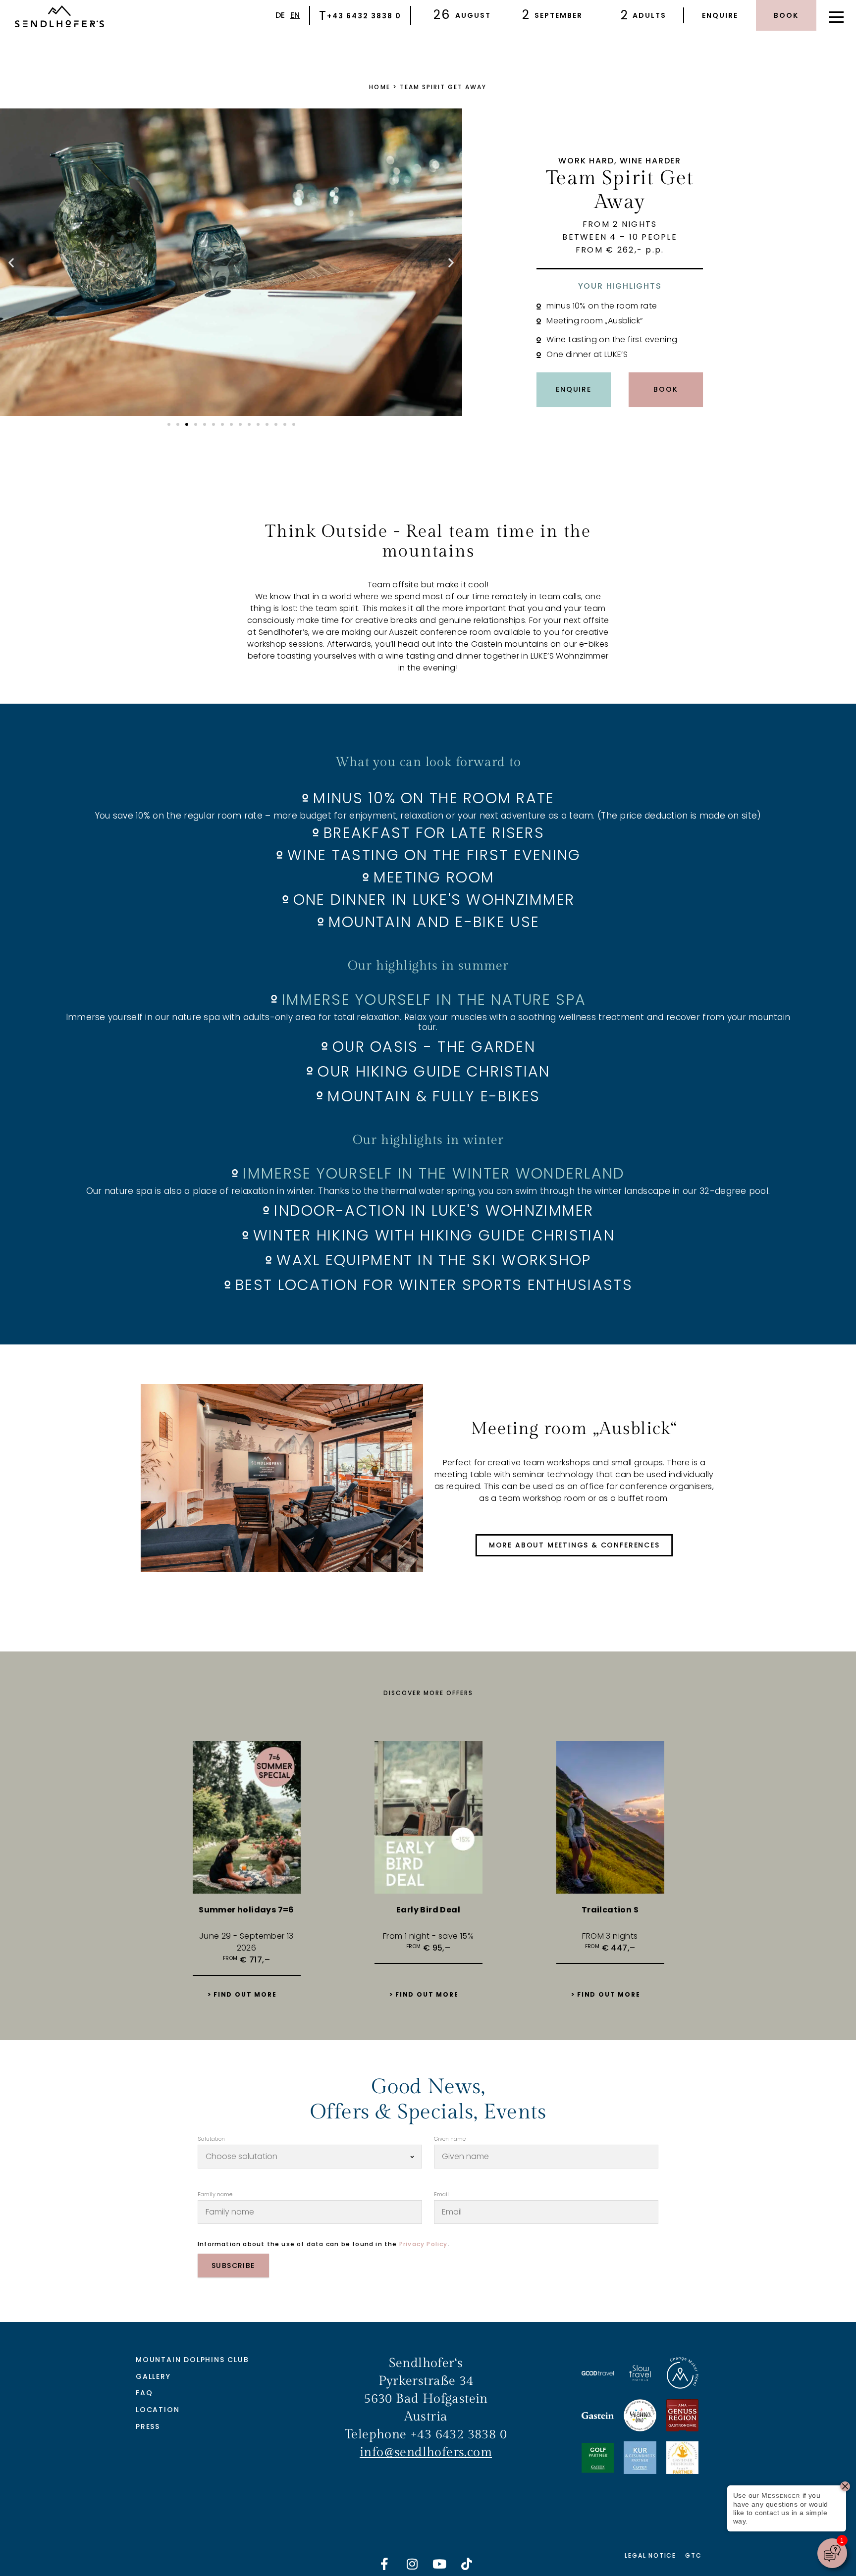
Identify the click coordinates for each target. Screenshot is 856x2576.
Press (148, 2426)
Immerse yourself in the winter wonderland (434, 1174)
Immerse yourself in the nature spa (434, 1000)
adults (649, 15)
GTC (693, 2555)
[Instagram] (412, 2564)
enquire (720, 15)
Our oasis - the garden (434, 1047)
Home (379, 87)
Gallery (153, 2376)
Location (158, 2410)
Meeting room (434, 877)
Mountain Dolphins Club (192, 2360)
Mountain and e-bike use (434, 922)
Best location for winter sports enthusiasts (434, 1285)
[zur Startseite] (59, 18)
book (786, 15)
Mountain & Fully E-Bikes (434, 1096)
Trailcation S (610, 1910)
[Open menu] (836, 15)
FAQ (144, 2393)
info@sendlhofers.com (426, 2452)
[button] (11, 263)
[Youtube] (439, 2564)
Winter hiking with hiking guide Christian (434, 1236)
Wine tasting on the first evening (434, 855)
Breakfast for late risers (434, 833)
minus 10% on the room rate (434, 798)
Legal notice (650, 2555)
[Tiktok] (467, 2564)
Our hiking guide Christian (434, 1072)
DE (280, 15)
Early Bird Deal (428, 1910)
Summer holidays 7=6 (246, 1910)
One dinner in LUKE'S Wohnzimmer (434, 900)
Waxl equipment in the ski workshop (434, 1260)
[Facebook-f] (384, 2564)
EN (295, 15)
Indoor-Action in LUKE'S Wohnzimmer (434, 1211)
